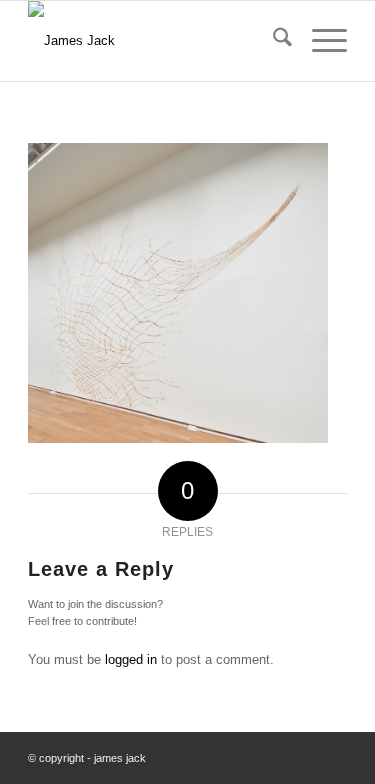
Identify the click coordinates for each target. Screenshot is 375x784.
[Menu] (319, 41)
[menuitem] (272, 41)
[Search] (272, 41)
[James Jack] (155, 41)
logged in (131, 659)
